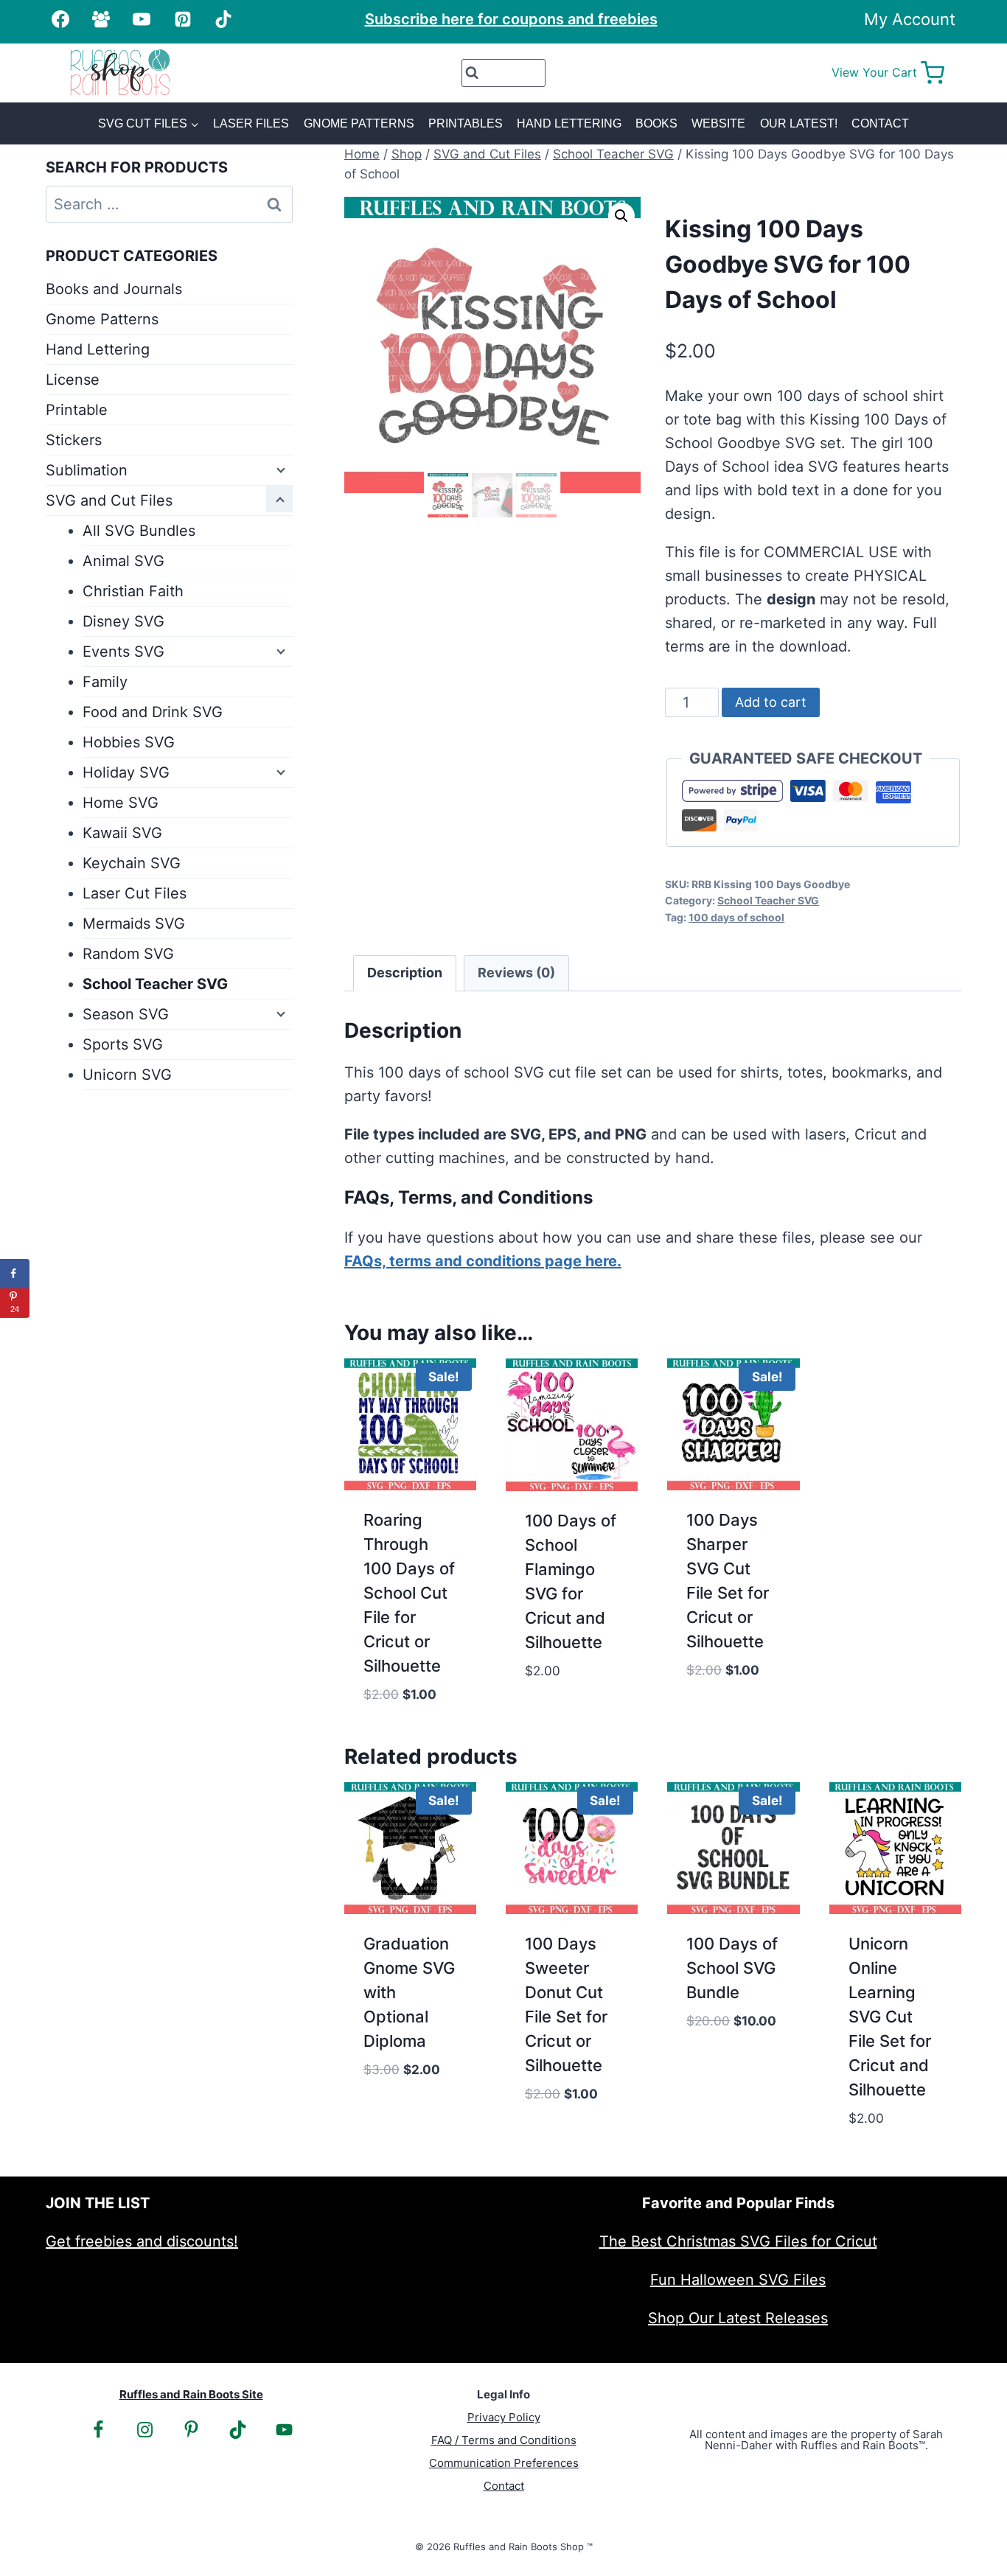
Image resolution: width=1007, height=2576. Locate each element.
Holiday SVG (126, 772)
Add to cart (771, 702)
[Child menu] (279, 469)
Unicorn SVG (127, 1075)
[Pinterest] (183, 19)
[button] (621, 216)
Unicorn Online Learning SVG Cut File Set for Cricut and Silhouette (890, 2017)
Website (718, 123)
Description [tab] (405, 973)
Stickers (74, 440)
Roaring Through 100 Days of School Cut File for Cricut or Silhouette (409, 1593)
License (73, 380)
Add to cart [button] (570, 1691)
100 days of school (736, 917)
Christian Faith (133, 591)
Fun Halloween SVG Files (738, 2280)
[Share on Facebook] (15, 1274)
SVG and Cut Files (109, 500)
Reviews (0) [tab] (516, 973)
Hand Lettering (569, 123)
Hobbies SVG (129, 742)
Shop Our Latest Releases (738, 2318)
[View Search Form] (504, 73)
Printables (466, 123)
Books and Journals (114, 289)
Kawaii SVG (122, 833)
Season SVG (126, 1014)
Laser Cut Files (135, 893)
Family (105, 682)
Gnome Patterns (359, 123)
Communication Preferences (504, 2463)
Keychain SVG (132, 863)
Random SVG (128, 954)
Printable (77, 410)
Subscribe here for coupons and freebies (511, 19)
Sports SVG (123, 1044)
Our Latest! (799, 123)
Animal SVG (123, 561)
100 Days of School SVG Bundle (732, 1968)
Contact (880, 123)
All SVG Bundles (139, 531)
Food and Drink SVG (153, 712)
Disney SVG (123, 621)
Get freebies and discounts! (142, 2241)
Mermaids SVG (134, 924)
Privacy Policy (504, 2417)
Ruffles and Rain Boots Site (191, 2394)
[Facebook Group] (101, 19)
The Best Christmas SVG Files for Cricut (738, 2241)
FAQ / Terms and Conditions (504, 2440)
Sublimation (87, 470)
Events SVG (123, 652)
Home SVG (121, 803)
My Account (910, 19)
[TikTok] (223, 19)
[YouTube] (142, 19)
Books (656, 123)
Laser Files (251, 123)
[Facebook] (60, 19)
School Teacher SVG (768, 900)
